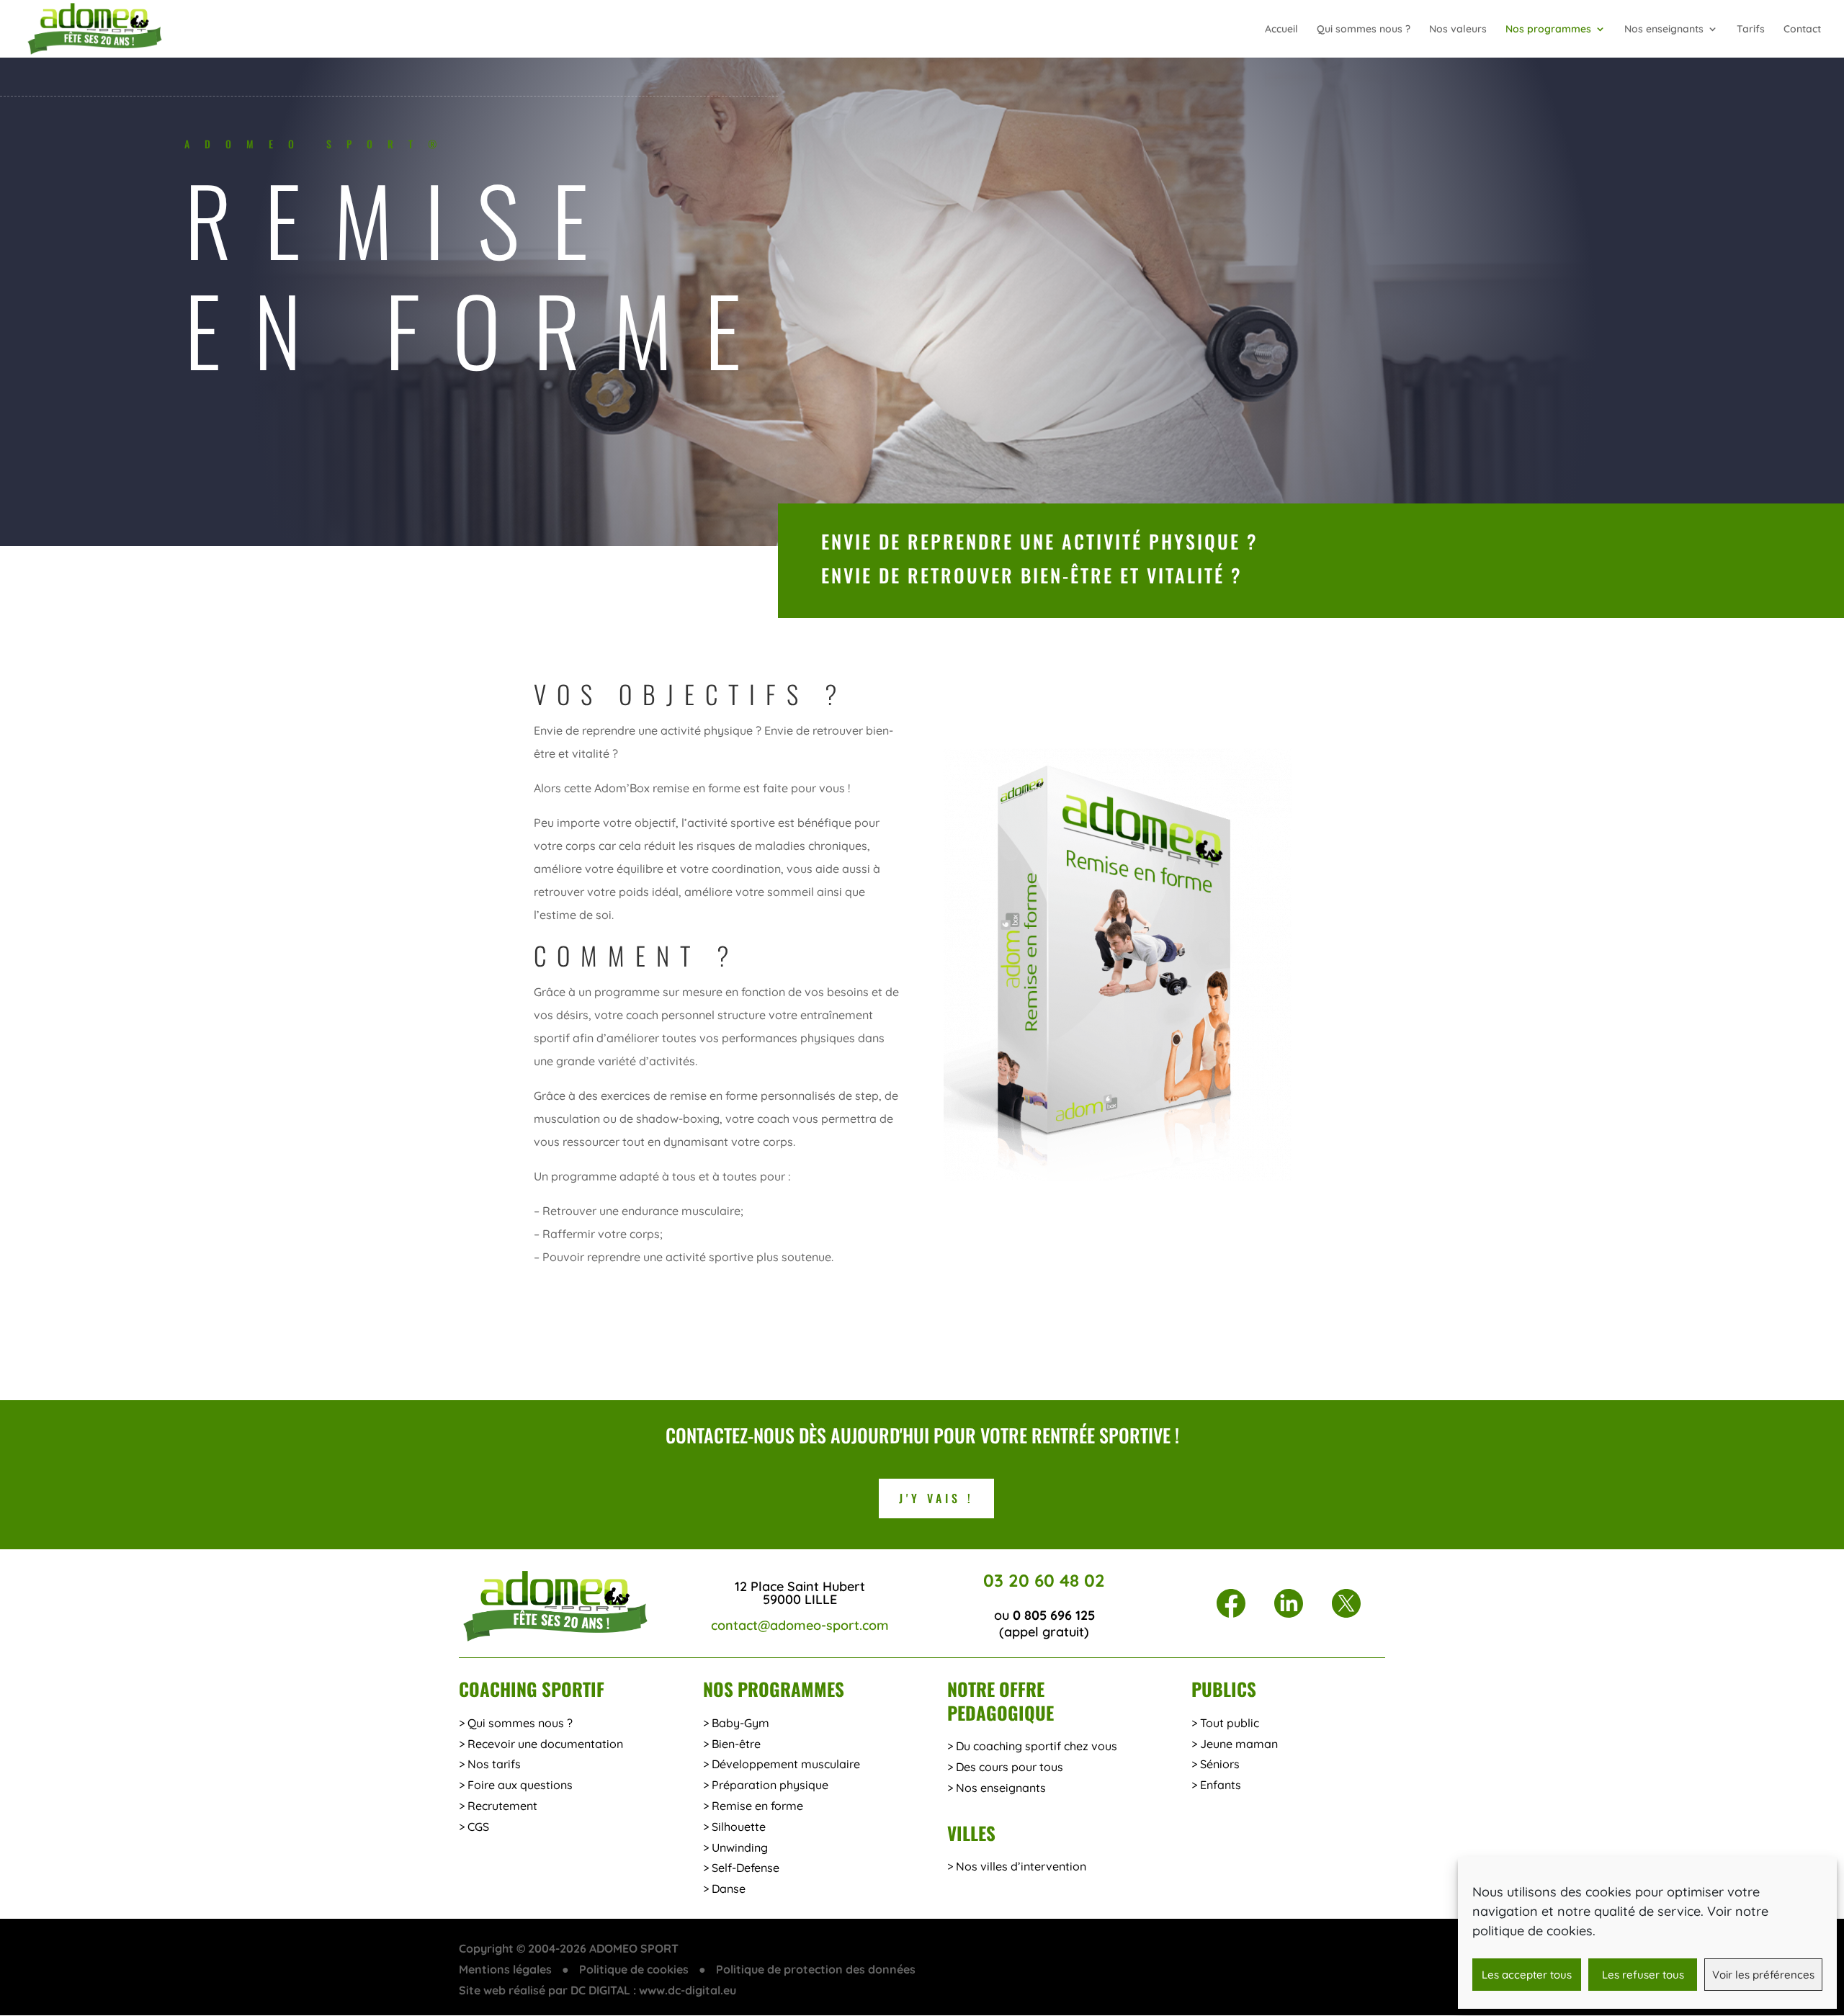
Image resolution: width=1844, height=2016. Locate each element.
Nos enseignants (1664, 30)
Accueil (1281, 30)
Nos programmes (1548, 30)
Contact (1802, 30)
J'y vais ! (936, 1498)
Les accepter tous (1527, 1975)
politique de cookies (1532, 1931)
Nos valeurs (1458, 30)
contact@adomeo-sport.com (800, 1625)
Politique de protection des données (816, 1969)
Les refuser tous (1643, 1975)
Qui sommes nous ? (1364, 30)
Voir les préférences (1763, 1975)
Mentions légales (505, 1969)
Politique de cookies (634, 1969)
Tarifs (1751, 30)
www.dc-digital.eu (688, 1990)
